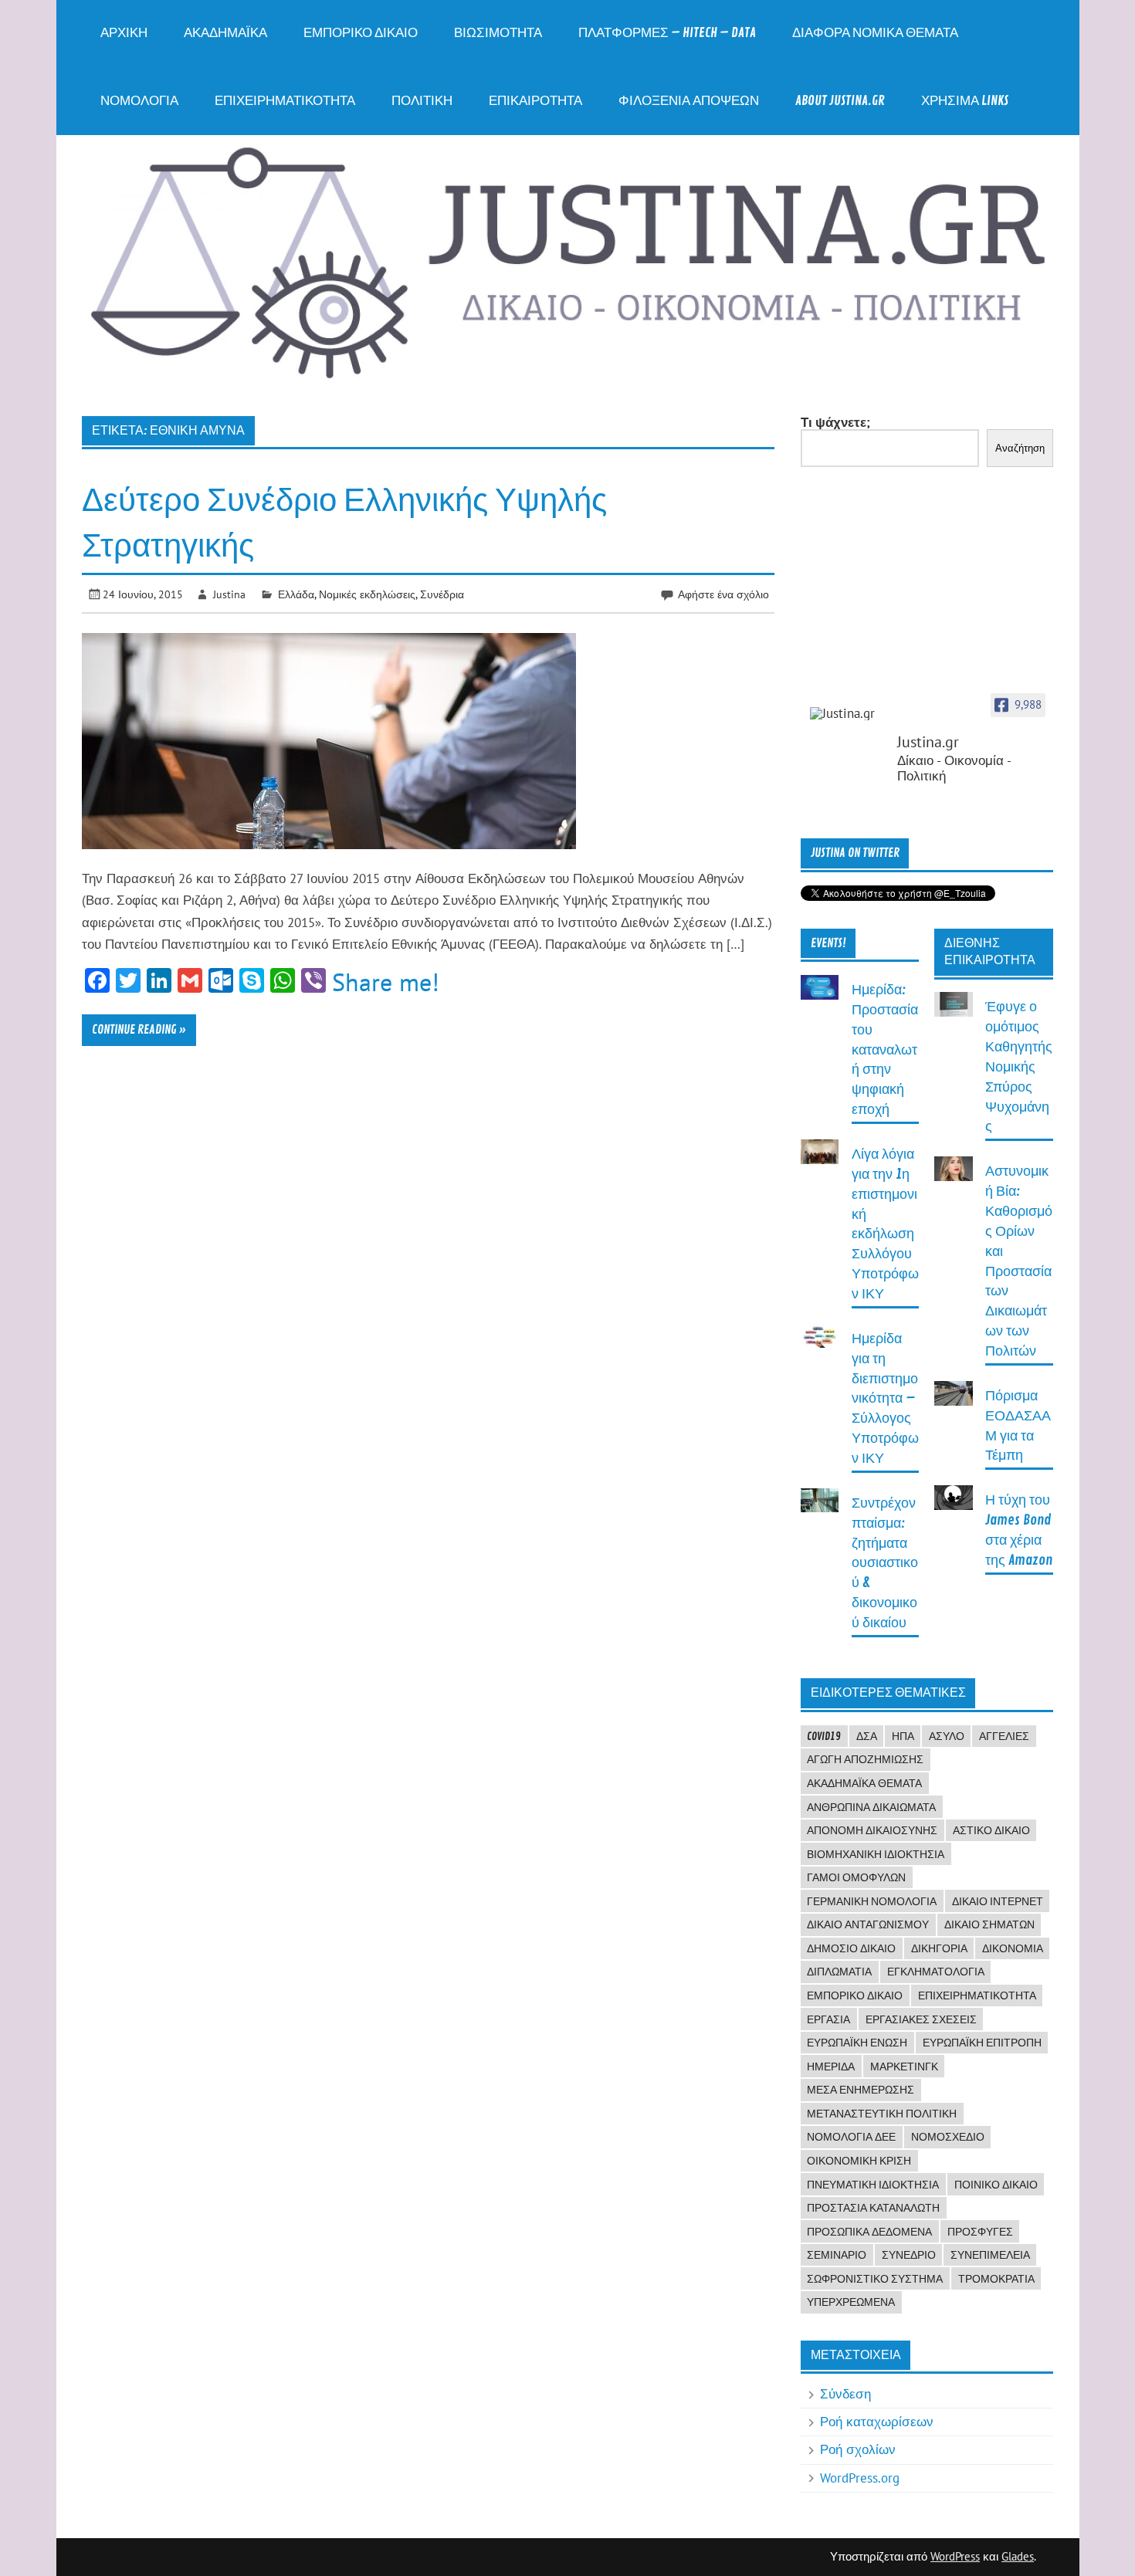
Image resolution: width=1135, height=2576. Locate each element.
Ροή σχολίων (858, 2449)
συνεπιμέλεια (990, 2255)
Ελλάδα (296, 594)
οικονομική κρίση (859, 2161)
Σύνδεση (845, 2394)
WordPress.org (860, 2478)
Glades (1018, 2556)
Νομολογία (139, 101)
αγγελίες (1004, 1736)
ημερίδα (831, 2067)
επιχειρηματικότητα (977, 1995)
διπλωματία (839, 1972)
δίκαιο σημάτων (989, 1924)
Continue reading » (139, 1030)
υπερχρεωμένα (851, 2302)
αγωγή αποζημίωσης (865, 1759)
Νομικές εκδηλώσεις (367, 594)
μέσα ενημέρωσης (861, 2090)
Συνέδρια (442, 594)
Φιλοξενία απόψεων (689, 101)
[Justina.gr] (849, 714)
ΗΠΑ (903, 1736)
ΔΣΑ (867, 1736)
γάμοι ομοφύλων (856, 1877)
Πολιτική (422, 101)
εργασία (828, 2019)
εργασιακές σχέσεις (921, 2019)
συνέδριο (909, 2255)
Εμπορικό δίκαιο (361, 33)
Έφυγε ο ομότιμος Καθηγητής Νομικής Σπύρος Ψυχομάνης (1019, 1067)
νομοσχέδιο (948, 2137)
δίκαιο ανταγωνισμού (868, 1924)
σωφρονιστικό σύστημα (875, 2279)
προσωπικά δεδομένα (869, 2232)
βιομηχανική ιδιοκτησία (876, 1854)
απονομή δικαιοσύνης (872, 1830)
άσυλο (947, 1736)
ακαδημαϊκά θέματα (864, 1783)
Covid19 (824, 1736)
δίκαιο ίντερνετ (998, 1901)
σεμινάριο (837, 2255)
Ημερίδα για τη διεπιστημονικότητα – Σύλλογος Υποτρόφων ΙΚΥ (885, 1399)
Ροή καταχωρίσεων (877, 2422)
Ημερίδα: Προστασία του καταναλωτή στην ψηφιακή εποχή (885, 1050)
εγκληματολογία (936, 1972)
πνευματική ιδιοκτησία (873, 2185)
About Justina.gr (840, 101)
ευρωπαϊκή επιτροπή (982, 2043)
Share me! (386, 982)
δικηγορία (939, 1948)
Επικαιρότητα (535, 101)
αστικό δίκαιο (991, 1830)
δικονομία (1013, 1948)
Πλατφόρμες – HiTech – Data (667, 33)
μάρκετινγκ (904, 2067)
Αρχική (124, 33)
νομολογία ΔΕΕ (851, 2137)
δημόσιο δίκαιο (851, 1948)
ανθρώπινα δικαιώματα (871, 1807)
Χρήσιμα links (965, 101)
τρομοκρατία (996, 2279)
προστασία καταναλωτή (873, 2208)
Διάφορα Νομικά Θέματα (875, 33)
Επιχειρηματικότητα (285, 101)
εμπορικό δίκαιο (855, 1995)
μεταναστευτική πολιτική (882, 2114)
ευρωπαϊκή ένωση (857, 2043)
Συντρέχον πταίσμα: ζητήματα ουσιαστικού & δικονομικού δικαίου (885, 1563)
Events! (828, 943)
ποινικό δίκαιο (996, 2185)
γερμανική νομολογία (872, 1901)
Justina (229, 594)
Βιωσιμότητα (498, 33)
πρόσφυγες (980, 2232)
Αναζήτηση (1020, 448)
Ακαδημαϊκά (225, 33)
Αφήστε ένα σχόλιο (723, 594)
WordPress (955, 2556)
